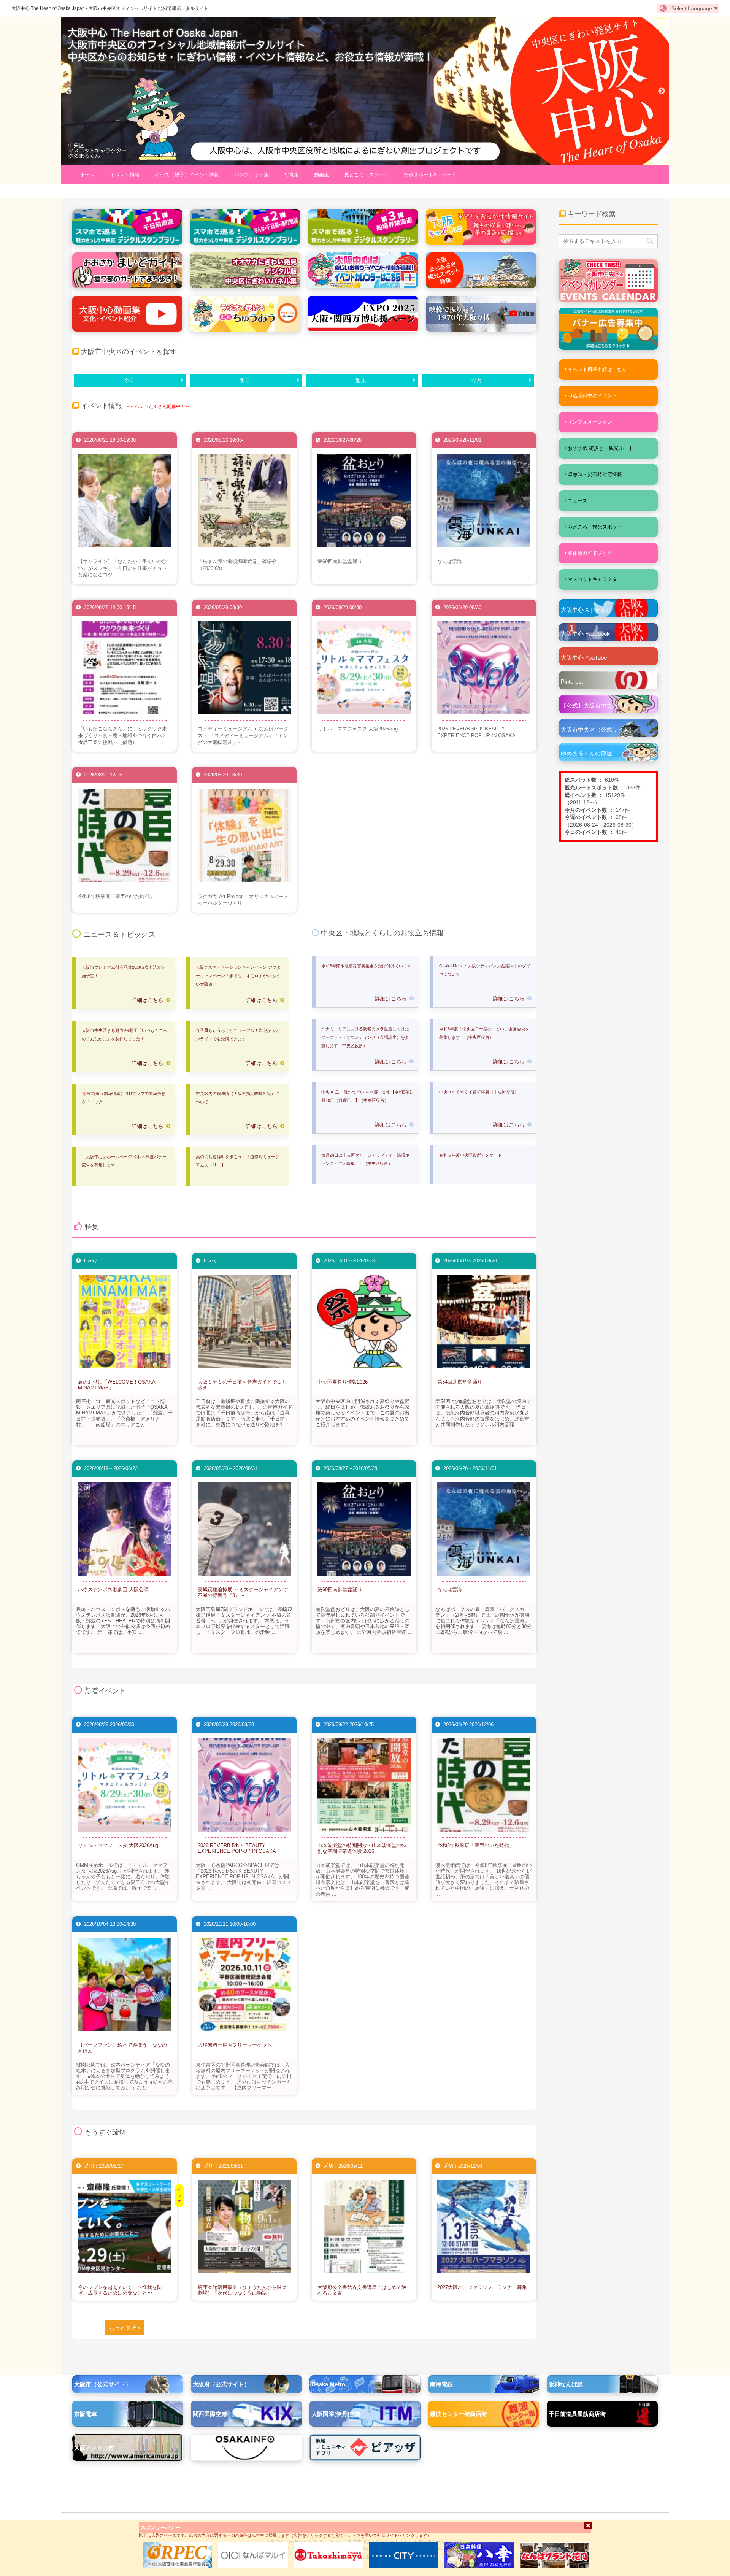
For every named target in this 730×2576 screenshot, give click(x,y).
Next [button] (662, 91)
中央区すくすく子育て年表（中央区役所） (479, 1092)
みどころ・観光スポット (595, 527)
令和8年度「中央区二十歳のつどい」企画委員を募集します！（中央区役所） (484, 1033)
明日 (245, 380)
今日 (129, 380)
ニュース (578, 501)
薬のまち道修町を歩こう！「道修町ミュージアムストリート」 (238, 1161)
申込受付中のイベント (592, 396)
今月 (477, 380)
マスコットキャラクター (595, 579)
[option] (365, 91)
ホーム (87, 175)
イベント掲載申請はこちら (597, 369)
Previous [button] (68, 91)
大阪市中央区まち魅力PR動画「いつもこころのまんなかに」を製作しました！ (124, 1035)
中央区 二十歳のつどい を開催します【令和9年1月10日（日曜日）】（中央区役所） (367, 1096)
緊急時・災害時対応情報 (595, 474)
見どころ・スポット (366, 175)
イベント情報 (125, 175)
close (588, 2525)
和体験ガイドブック (590, 553)
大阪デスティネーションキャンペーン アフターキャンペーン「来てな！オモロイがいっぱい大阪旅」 (238, 976)
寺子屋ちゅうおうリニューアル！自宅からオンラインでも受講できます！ (238, 1035)
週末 (361, 380)
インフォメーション (590, 422)
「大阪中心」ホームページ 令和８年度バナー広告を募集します (124, 1161)
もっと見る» (125, 2328)
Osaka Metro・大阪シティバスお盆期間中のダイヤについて (485, 970)
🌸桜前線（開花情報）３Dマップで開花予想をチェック (124, 1098)
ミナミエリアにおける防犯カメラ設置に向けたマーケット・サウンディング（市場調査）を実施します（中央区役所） (365, 1037)
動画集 (321, 175)
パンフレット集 (252, 175)
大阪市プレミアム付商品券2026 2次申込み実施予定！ (124, 971)
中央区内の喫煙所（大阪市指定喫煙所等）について (238, 1098)
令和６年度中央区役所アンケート (471, 1155)
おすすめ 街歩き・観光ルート (601, 448)
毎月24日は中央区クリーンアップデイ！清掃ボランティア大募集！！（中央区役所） (365, 1159)
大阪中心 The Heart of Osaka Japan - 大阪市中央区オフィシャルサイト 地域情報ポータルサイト (110, 8)
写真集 (291, 175)
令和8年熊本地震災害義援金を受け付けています (366, 966)
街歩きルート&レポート (430, 175)
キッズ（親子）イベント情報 (187, 175)
